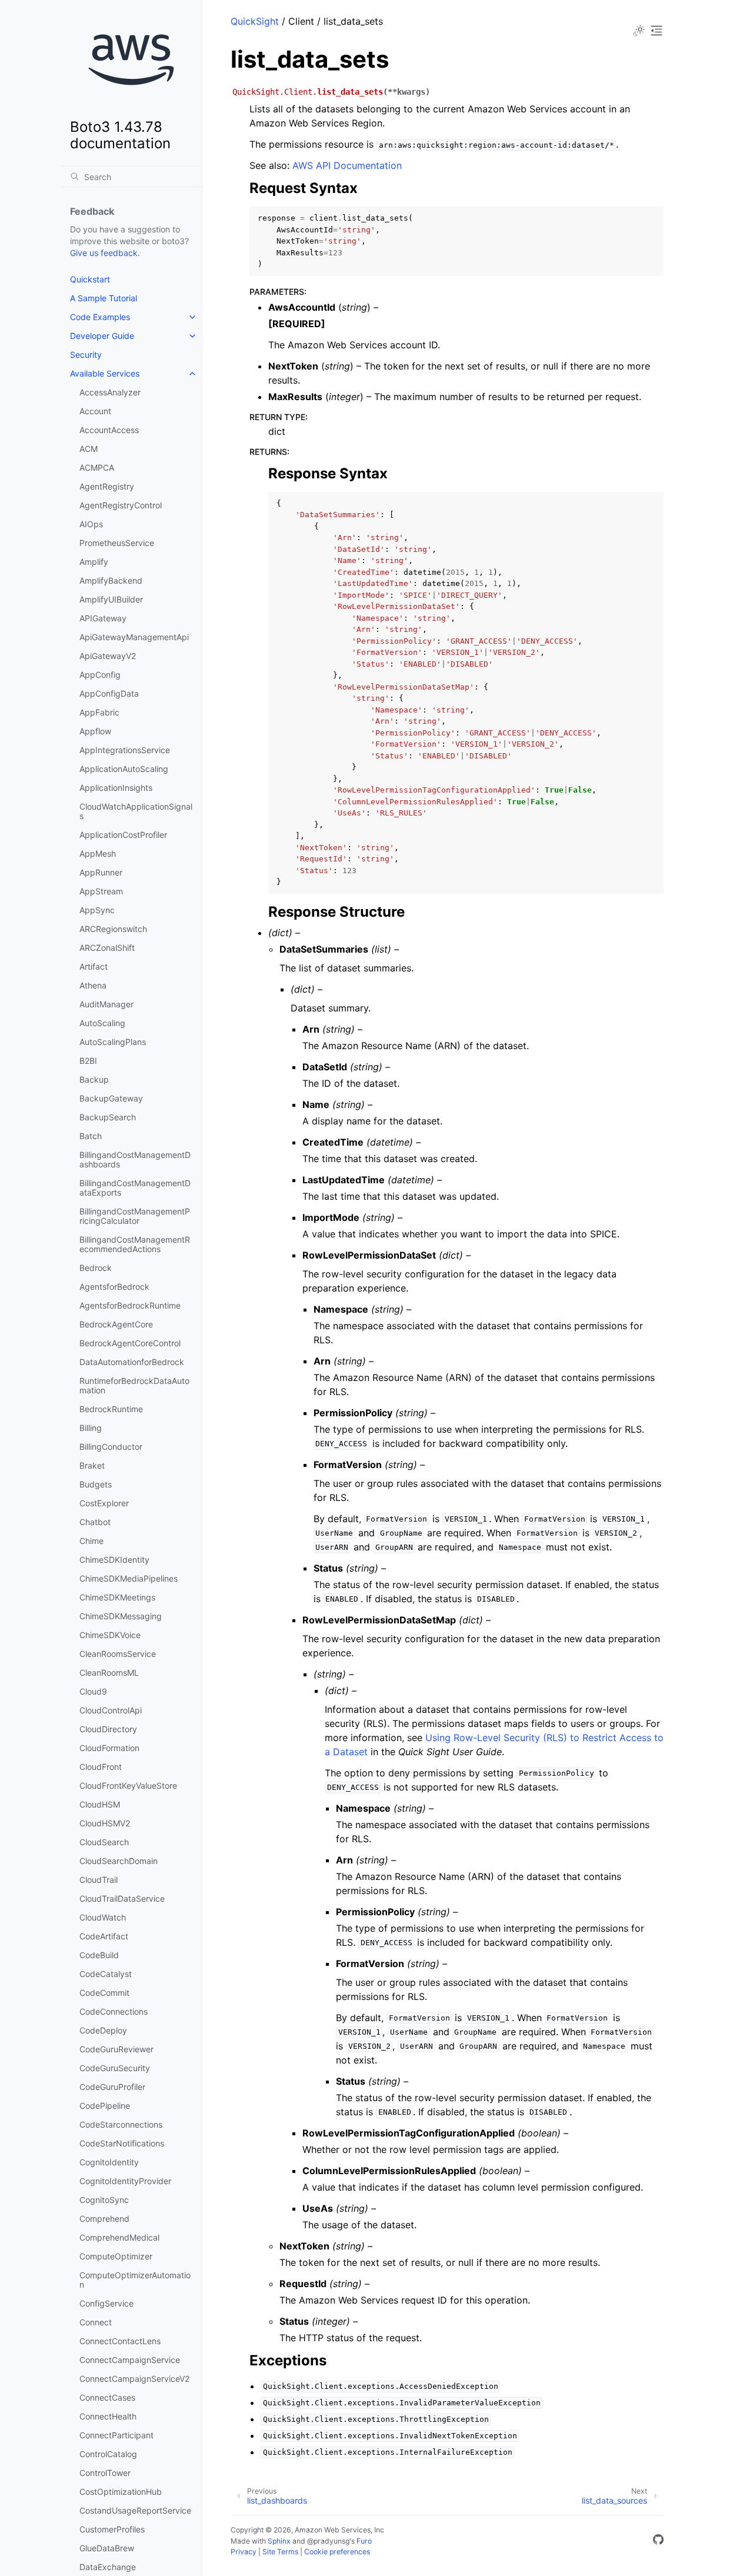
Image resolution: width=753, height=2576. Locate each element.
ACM (89, 449)
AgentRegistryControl (121, 505)
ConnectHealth (108, 2416)
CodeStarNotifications (122, 2143)
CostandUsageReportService (135, 2510)
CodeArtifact (104, 1936)
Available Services (105, 373)
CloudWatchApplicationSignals (136, 811)
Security (86, 355)
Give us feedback (104, 253)
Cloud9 (93, 1691)
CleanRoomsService (118, 1654)
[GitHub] (658, 2541)
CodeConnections (114, 2011)
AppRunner (101, 872)
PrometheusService (117, 543)
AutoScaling (102, 1023)
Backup (94, 1079)
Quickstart (90, 279)
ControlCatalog (108, 2454)
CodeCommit (104, 1993)
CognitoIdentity (109, 2162)
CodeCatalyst (106, 1974)
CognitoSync (104, 2200)
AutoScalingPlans (113, 1042)
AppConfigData (109, 693)
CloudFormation (109, 1748)
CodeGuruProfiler (112, 2087)
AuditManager (106, 1004)
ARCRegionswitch (113, 929)
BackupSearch (108, 1117)
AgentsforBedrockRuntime (130, 1305)
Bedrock (96, 1268)
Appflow (95, 731)
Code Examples (100, 317)
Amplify (94, 562)
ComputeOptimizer (116, 2256)
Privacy (244, 2552)
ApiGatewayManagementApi (134, 637)
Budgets (96, 1484)
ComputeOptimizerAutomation (135, 2280)
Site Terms (280, 2552)
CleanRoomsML (109, 1673)
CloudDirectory (108, 1729)
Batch (91, 1136)
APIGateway (103, 618)
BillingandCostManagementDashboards (135, 1159)
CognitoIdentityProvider (125, 2181)
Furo (364, 2541)
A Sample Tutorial (104, 298)
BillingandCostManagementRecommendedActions (135, 1244)
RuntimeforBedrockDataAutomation (134, 1385)
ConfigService (106, 2303)
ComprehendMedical (119, 2237)
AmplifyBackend (111, 580)
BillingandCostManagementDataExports (135, 1188)
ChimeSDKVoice (110, 1635)
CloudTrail (99, 1880)
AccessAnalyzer (110, 392)
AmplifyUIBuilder (111, 599)
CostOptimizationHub (121, 2492)
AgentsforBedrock (114, 1287)
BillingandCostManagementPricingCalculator (135, 1216)
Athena (93, 985)
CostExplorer (104, 1503)
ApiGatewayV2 (108, 656)
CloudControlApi (111, 1710)
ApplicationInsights (116, 788)
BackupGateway (111, 1098)
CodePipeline (105, 2106)
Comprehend (104, 2219)
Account (95, 411)
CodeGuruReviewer (116, 2049)
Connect (96, 2322)
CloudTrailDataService (122, 1898)
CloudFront (101, 1767)
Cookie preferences (337, 2552)
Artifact (94, 966)
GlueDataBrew (107, 2548)
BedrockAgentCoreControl (130, 1343)
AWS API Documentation (347, 165)
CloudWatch (103, 1917)
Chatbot (95, 1522)
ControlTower (105, 2473)
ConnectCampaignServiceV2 (134, 2379)
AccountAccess (109, 430)
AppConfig (100, 675)
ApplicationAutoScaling (124, 769)
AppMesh (98, 853)
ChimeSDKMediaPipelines (129, 1578)
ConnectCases (107, 2397)
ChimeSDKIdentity (114, 1560)
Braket (92, 1465)
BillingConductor (111, 1447)
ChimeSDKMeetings (117, 1597)
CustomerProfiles (112, 2529)
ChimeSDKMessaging (121, 1616)
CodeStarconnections (121, 2124)
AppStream (101, 891)
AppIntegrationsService (125, 750)
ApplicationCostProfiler (123, 835)
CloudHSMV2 (105, 1823)
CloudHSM (100, 1804)
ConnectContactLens (120, 2341)
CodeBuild (99, 1955)
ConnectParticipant (116, 2435)
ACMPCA (97, 467)
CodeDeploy (103, 2030)
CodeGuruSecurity (115, 2068)
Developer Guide (102, 336)
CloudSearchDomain (119, 1861)
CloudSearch (104, 1842)
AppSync (97, 910)
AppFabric (99, 712)
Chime (91, 1541)
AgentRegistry (107, 486)
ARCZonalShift (107, 948)
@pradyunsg (328, 2541)
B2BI (88, 1061)
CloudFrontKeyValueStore (128, 1785)
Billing (91, 1428)
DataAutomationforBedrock (132, 1362)
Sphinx (279, 2541)
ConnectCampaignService (130, 2360)
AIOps (91, 524)
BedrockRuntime (111, 1409)
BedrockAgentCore (116, 1324)
